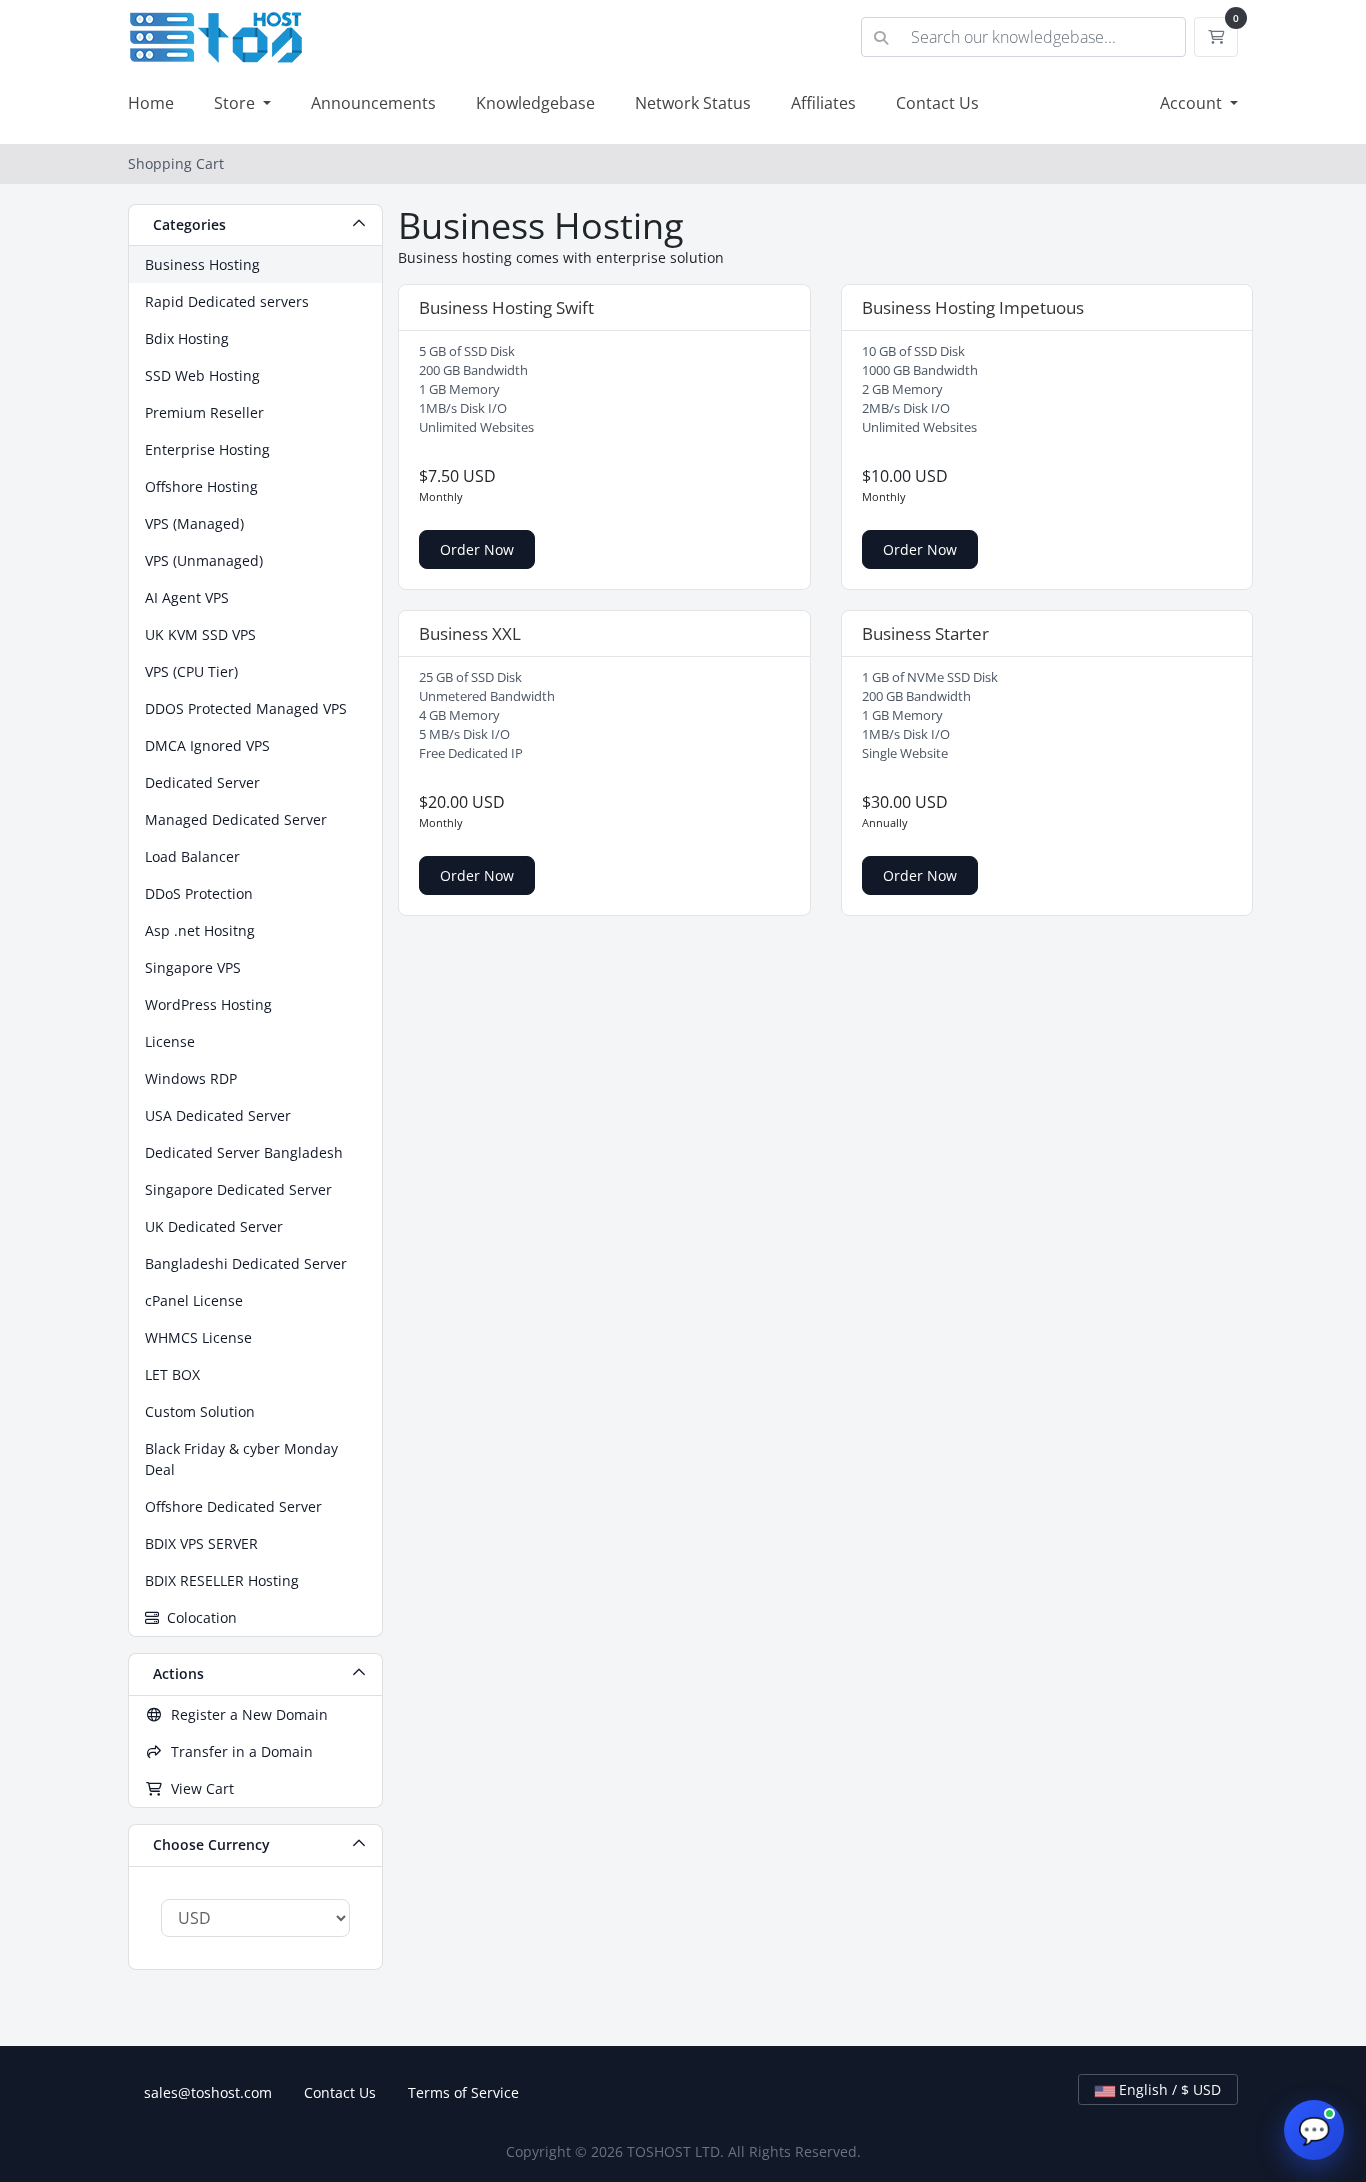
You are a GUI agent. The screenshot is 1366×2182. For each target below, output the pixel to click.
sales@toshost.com (208, 2092)
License (170, 1041)
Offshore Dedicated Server (233, 1506)
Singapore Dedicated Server (238, 1189)
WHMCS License (198, 1337)
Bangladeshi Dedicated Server (246, 1263)
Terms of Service (463, 2092)
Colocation (198, 1617)
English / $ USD (1168, 2089)
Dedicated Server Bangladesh (244, 1152)
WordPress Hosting (208, 1004)
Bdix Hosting (187, 338)
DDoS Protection (199, 893)
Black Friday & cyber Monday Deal (241, 1459)
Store (236, 103)
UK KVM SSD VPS (200, 634)
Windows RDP (191, 1078)
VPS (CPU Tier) (191, 671)
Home (151, 103)
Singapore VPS (193, 967)
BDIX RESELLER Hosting (222, 1580)
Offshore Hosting (201, 486)
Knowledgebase (535, 103)
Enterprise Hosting (207, 449)
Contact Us (937, 103)
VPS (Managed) (194, 523)
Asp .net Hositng (200, 930)
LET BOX (172, 1374)
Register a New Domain (245, 1714)
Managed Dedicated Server (236, 819)
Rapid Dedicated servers (227, 301)
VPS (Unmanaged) (204, 560)
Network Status (693, 103)
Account (1193, 103)
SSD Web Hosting (202, 375)
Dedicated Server (202, 782)
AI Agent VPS (187, 597)
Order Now (477, 549)
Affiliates (823, 103)
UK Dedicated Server (214, 1226)
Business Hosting (202, 264)
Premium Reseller (204, 412)
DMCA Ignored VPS (207, 745)
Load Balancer (192, 856)
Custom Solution (200, 1411)
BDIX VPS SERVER (201, 1543)
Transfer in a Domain (238, 1751)
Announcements (373, 103)
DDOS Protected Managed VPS (246, 708)
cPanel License (194, 1300)
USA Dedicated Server (218, 1115)
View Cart (198, 1788)
